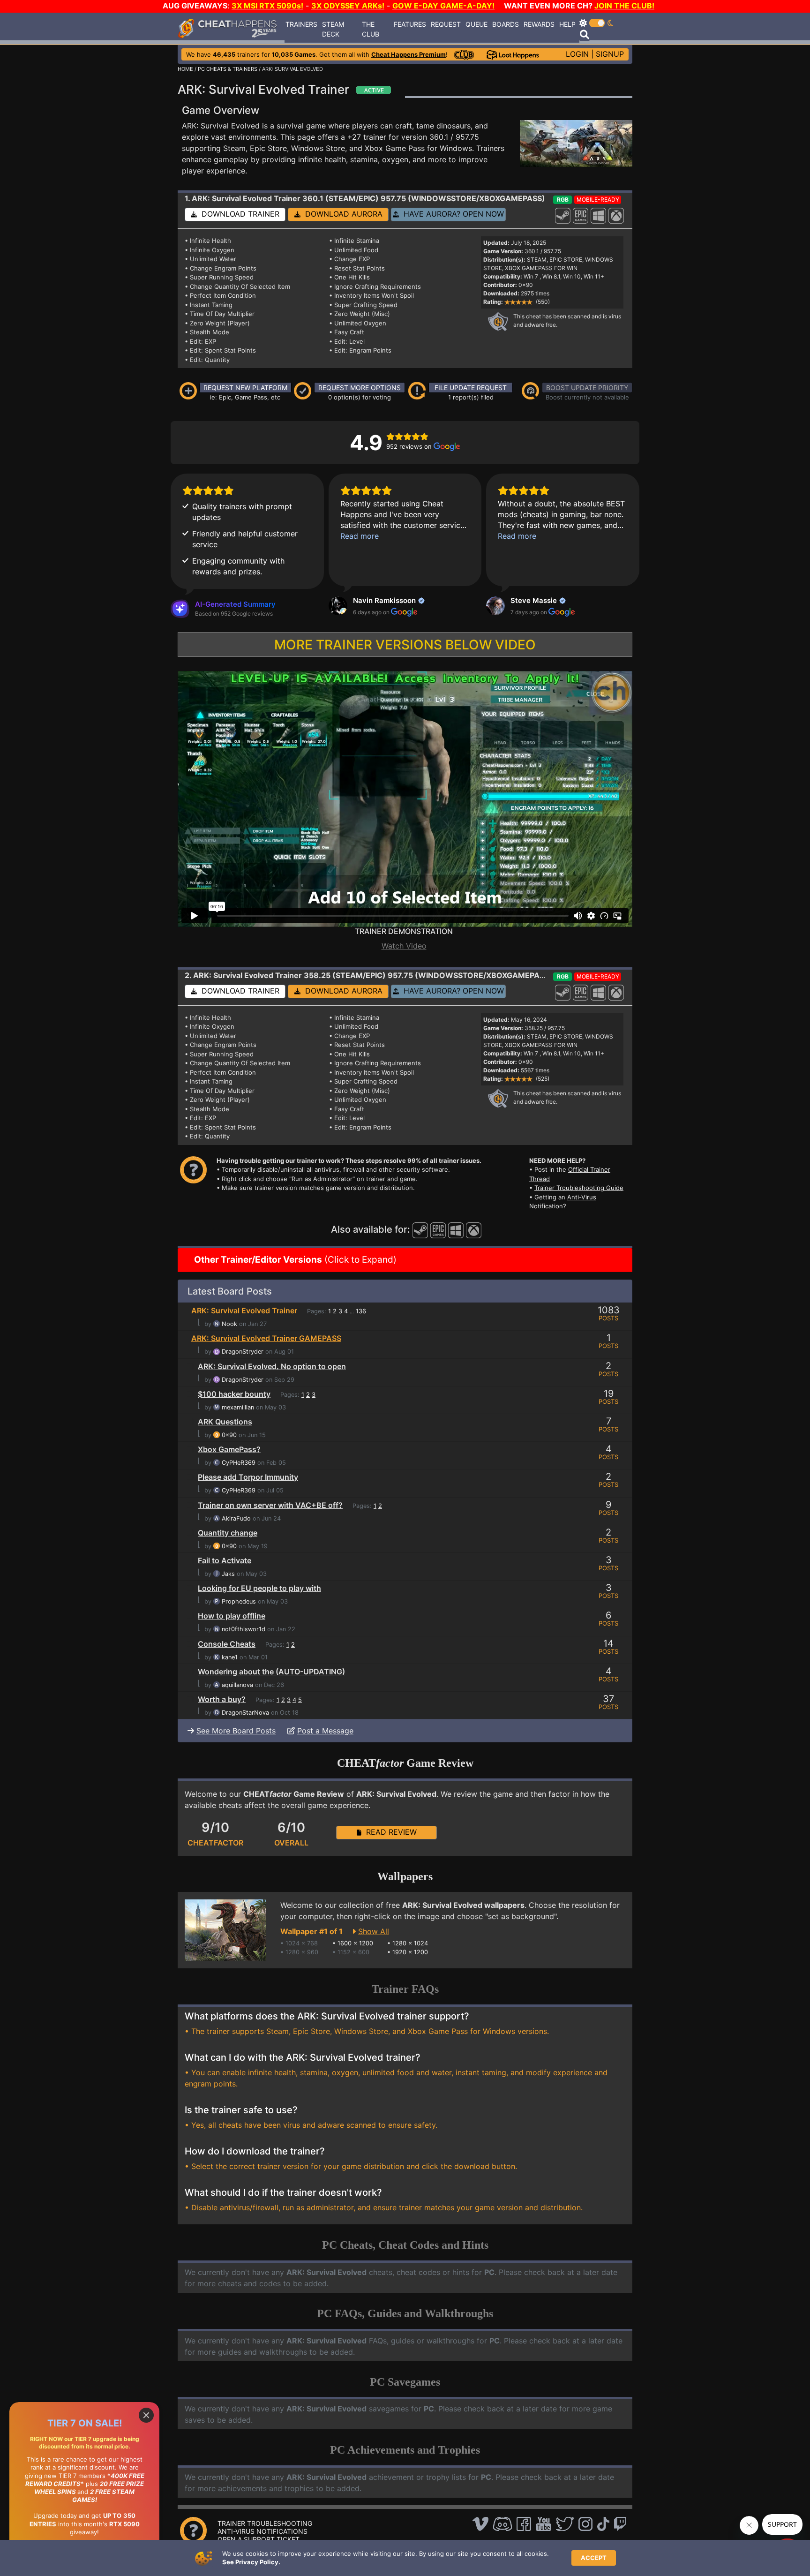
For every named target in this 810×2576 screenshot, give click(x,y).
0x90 (229, 1435)
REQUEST (446, 24)
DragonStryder (243, 1352)
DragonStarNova (245, 1713)
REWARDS (539, 24)
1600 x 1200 (355, 1943)
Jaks (228, 1574)
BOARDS (506, 24)
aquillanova (237, 1685)
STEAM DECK (333, 29)
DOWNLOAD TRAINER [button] (238, 214)
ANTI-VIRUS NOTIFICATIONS (262, 2531)
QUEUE (476, 24)
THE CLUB (371, 29)
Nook (229, 1324)
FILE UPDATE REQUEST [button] (471, 388)
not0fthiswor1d (244, 1629)
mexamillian (238, 1407)
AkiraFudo (236, 1518)
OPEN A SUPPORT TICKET (259, 2539)
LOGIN (577, 54)
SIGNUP (610, 54)
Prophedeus (239, 1601)
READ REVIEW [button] (389, 1832)
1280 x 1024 (410, 1943)
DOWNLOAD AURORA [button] (341, 214)
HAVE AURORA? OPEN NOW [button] (451, 214)
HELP (567, 24)
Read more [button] (360, 536)
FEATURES (410, 24)
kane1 (230, 1657)
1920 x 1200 (410, 1952)
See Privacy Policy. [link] (251, 2562)
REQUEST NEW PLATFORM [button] (245, 388)
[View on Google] (338, 606)
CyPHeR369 (239, 1463)
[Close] (146, 2415)
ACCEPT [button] (594, 2558)
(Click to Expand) (294, 1260)
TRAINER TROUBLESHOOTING (265, 2523)
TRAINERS (301, 24)
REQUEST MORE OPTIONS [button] (360, 388)
